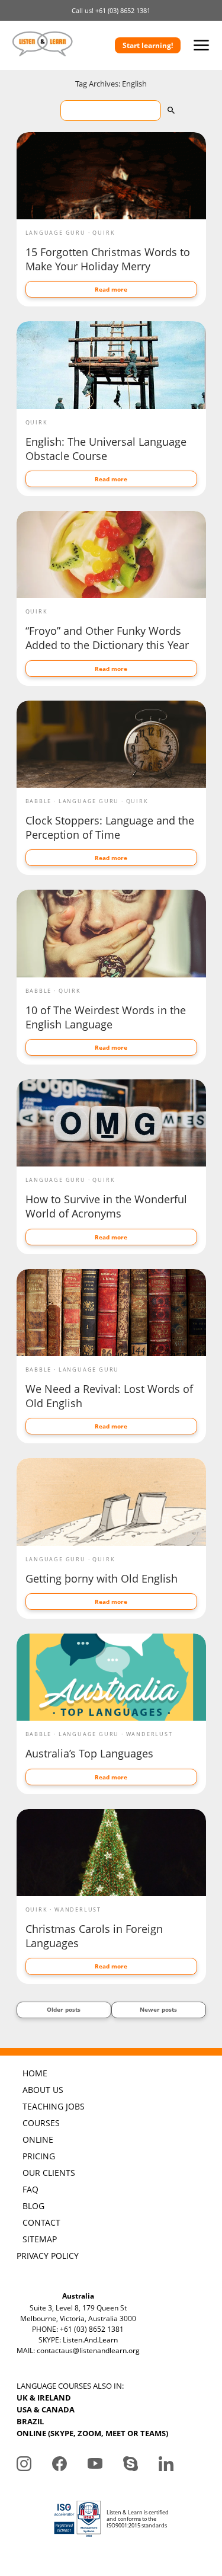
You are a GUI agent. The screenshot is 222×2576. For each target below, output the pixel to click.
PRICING (39, 2156)
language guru (56, 233)
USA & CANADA (46, 2409)
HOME (35, 2073)
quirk (104, 233)
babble (39, 801)
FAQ (30, 2189)
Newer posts (158, 2009)
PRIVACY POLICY (48, 2256)
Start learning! (148, 45)
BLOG (33, 2206)
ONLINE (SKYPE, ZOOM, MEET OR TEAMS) (92, 2433)
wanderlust (149, 1734)
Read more (111, 289)
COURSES (41, 2123)
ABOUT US (43, 2090)
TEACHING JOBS (54, 2106)
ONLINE (38, 2139)
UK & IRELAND (44, 2398)
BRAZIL (30, 2421)
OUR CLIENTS (49, 2173)
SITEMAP (40, 2239)
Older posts (64, 2009)
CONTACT (41, 2222)
